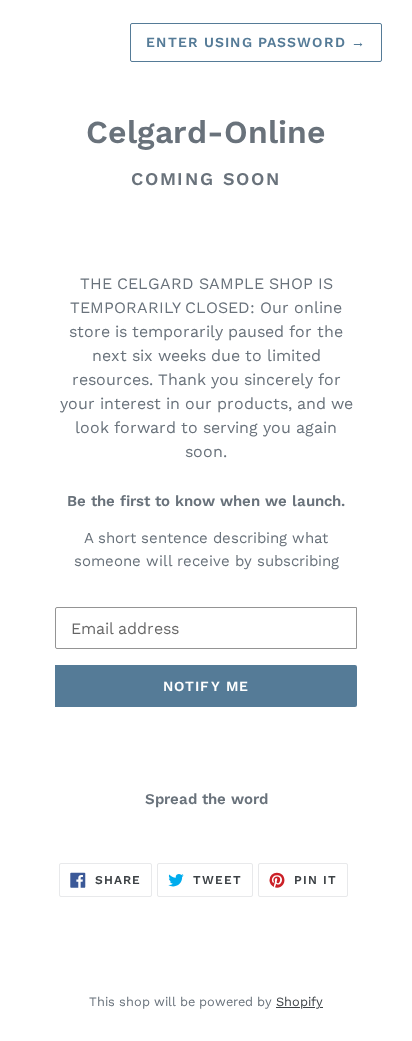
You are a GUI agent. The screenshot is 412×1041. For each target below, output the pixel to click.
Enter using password (256, 42)
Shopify (299, 1001)
